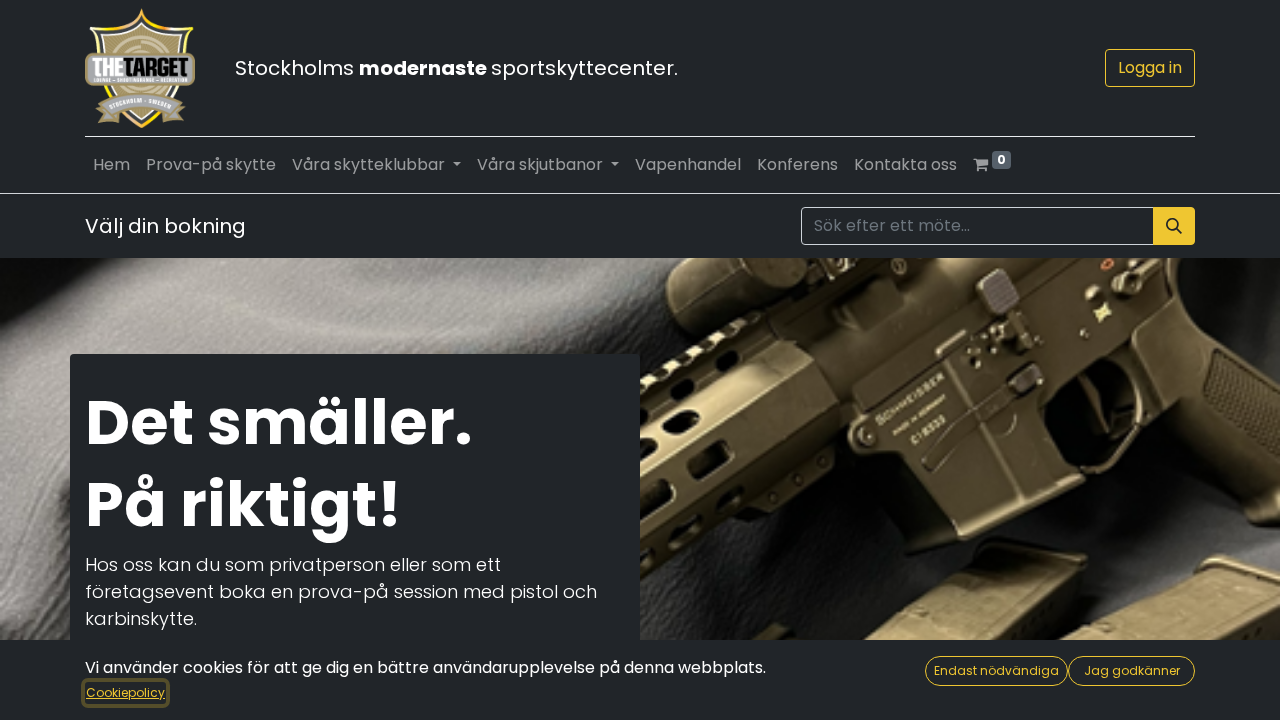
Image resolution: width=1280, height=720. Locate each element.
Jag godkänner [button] (1132, 670)
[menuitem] (111, 165)
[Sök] (1174, 226)
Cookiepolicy (125, 692)
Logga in (1150, 67)
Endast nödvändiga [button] (996, 670)
